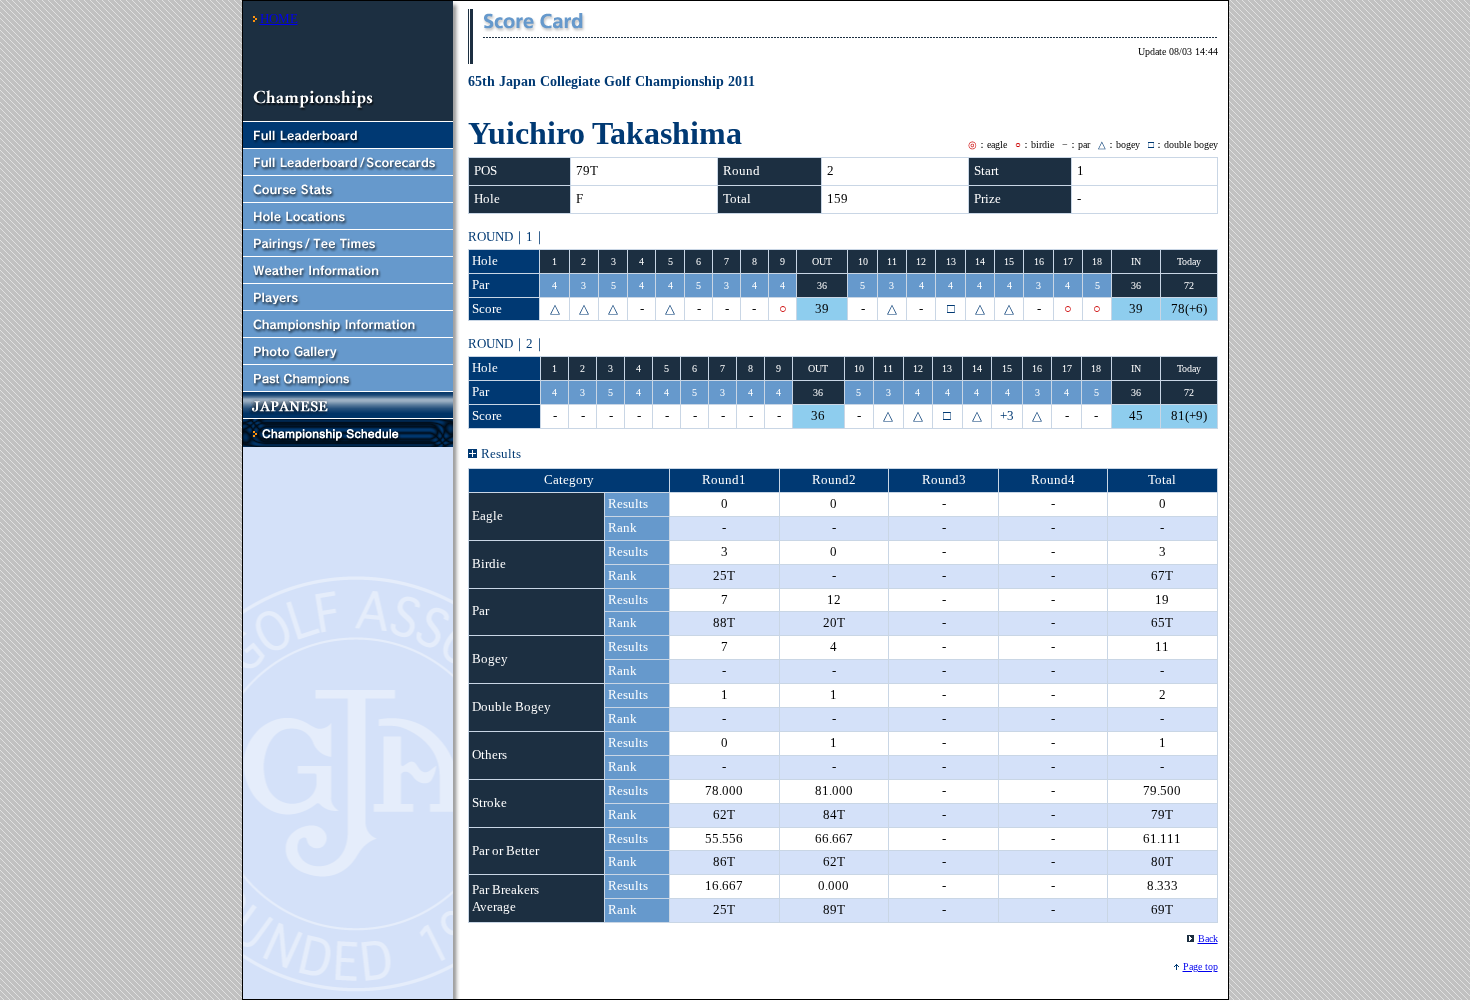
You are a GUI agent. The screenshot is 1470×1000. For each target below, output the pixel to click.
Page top (1200, 966)
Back (1208, 938)
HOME (279, 18)
